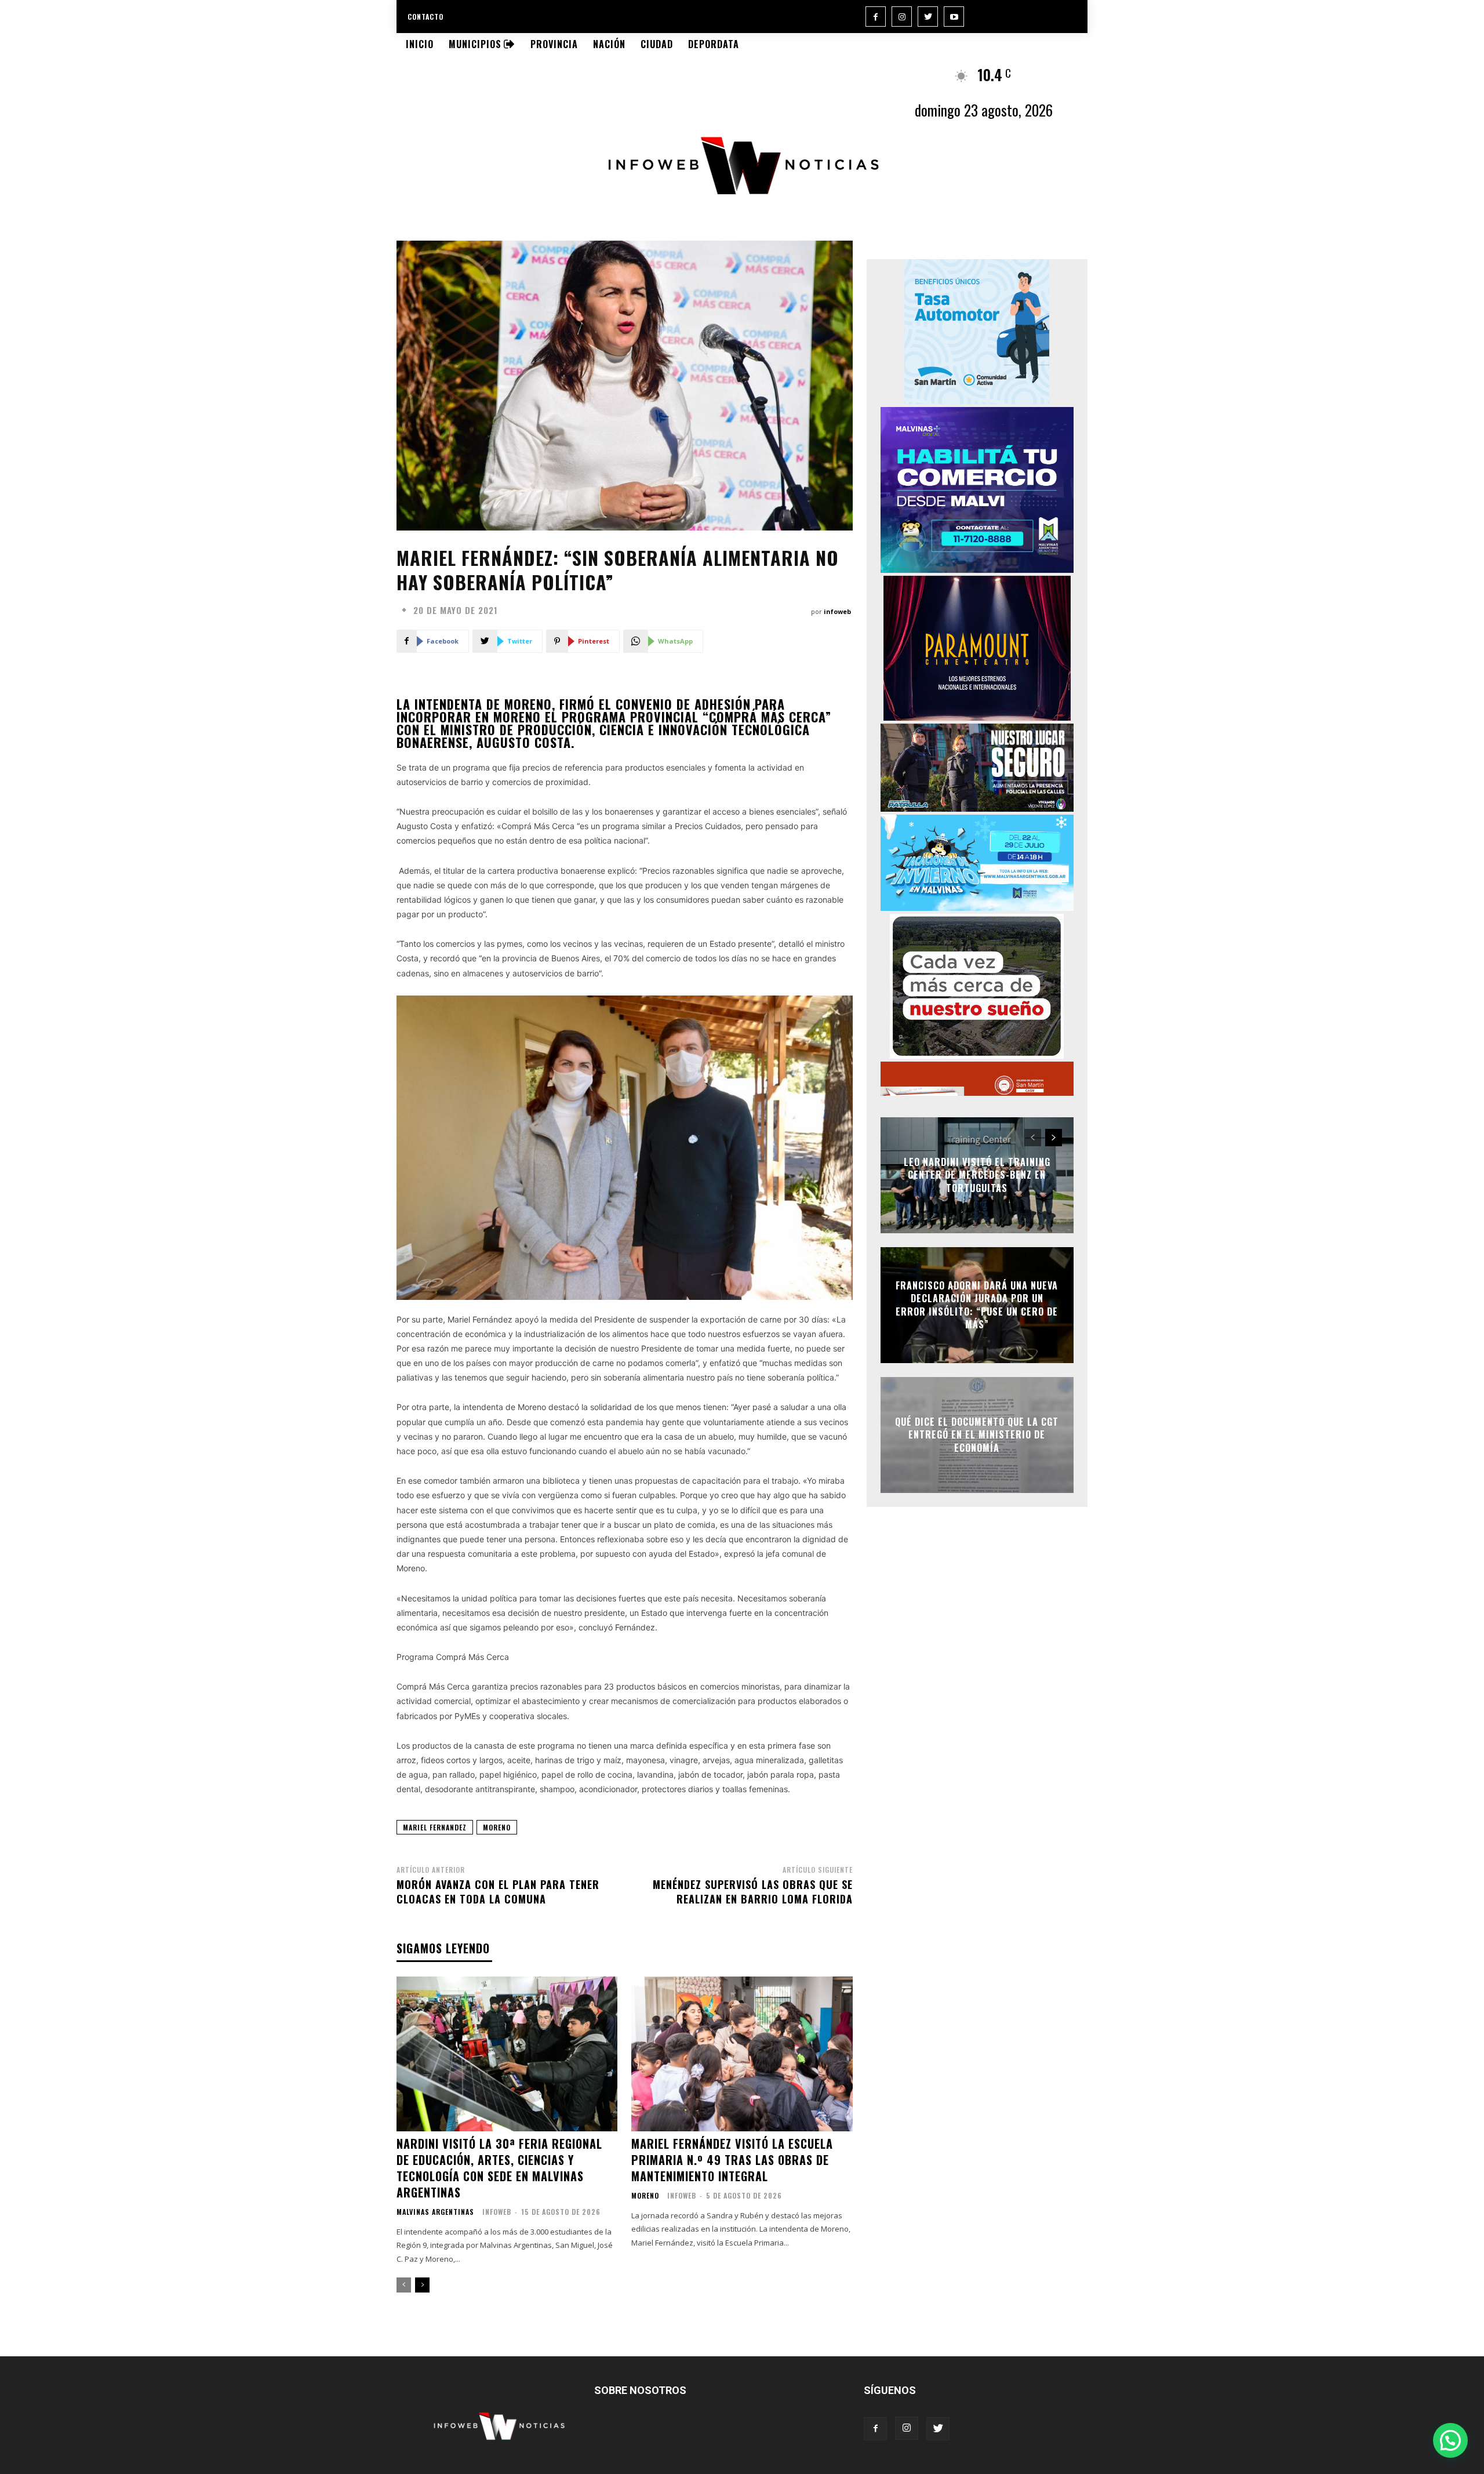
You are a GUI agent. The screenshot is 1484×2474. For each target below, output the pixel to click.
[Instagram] (902, 17)
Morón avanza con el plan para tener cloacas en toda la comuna (498, 1892)
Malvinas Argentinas (435, 2212)
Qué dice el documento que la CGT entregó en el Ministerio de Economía (977, 1435)
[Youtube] (954, 17)
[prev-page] (404, 2285)
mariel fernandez (435, 1827)
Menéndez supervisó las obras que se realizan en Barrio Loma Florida (753, 1892)
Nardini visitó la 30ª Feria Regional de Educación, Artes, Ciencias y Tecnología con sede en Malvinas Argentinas (499, 2168)
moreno (497, 1827)
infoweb (837, 611)
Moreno (645, 2196)
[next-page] (422, 2285)
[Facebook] (876, 17)
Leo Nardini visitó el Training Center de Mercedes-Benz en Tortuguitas (977, 1175)
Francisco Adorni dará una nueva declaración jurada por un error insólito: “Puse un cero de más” (977, 1305)
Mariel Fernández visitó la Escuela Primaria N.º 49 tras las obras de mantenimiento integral (732, 2160)
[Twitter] (928, 17)
